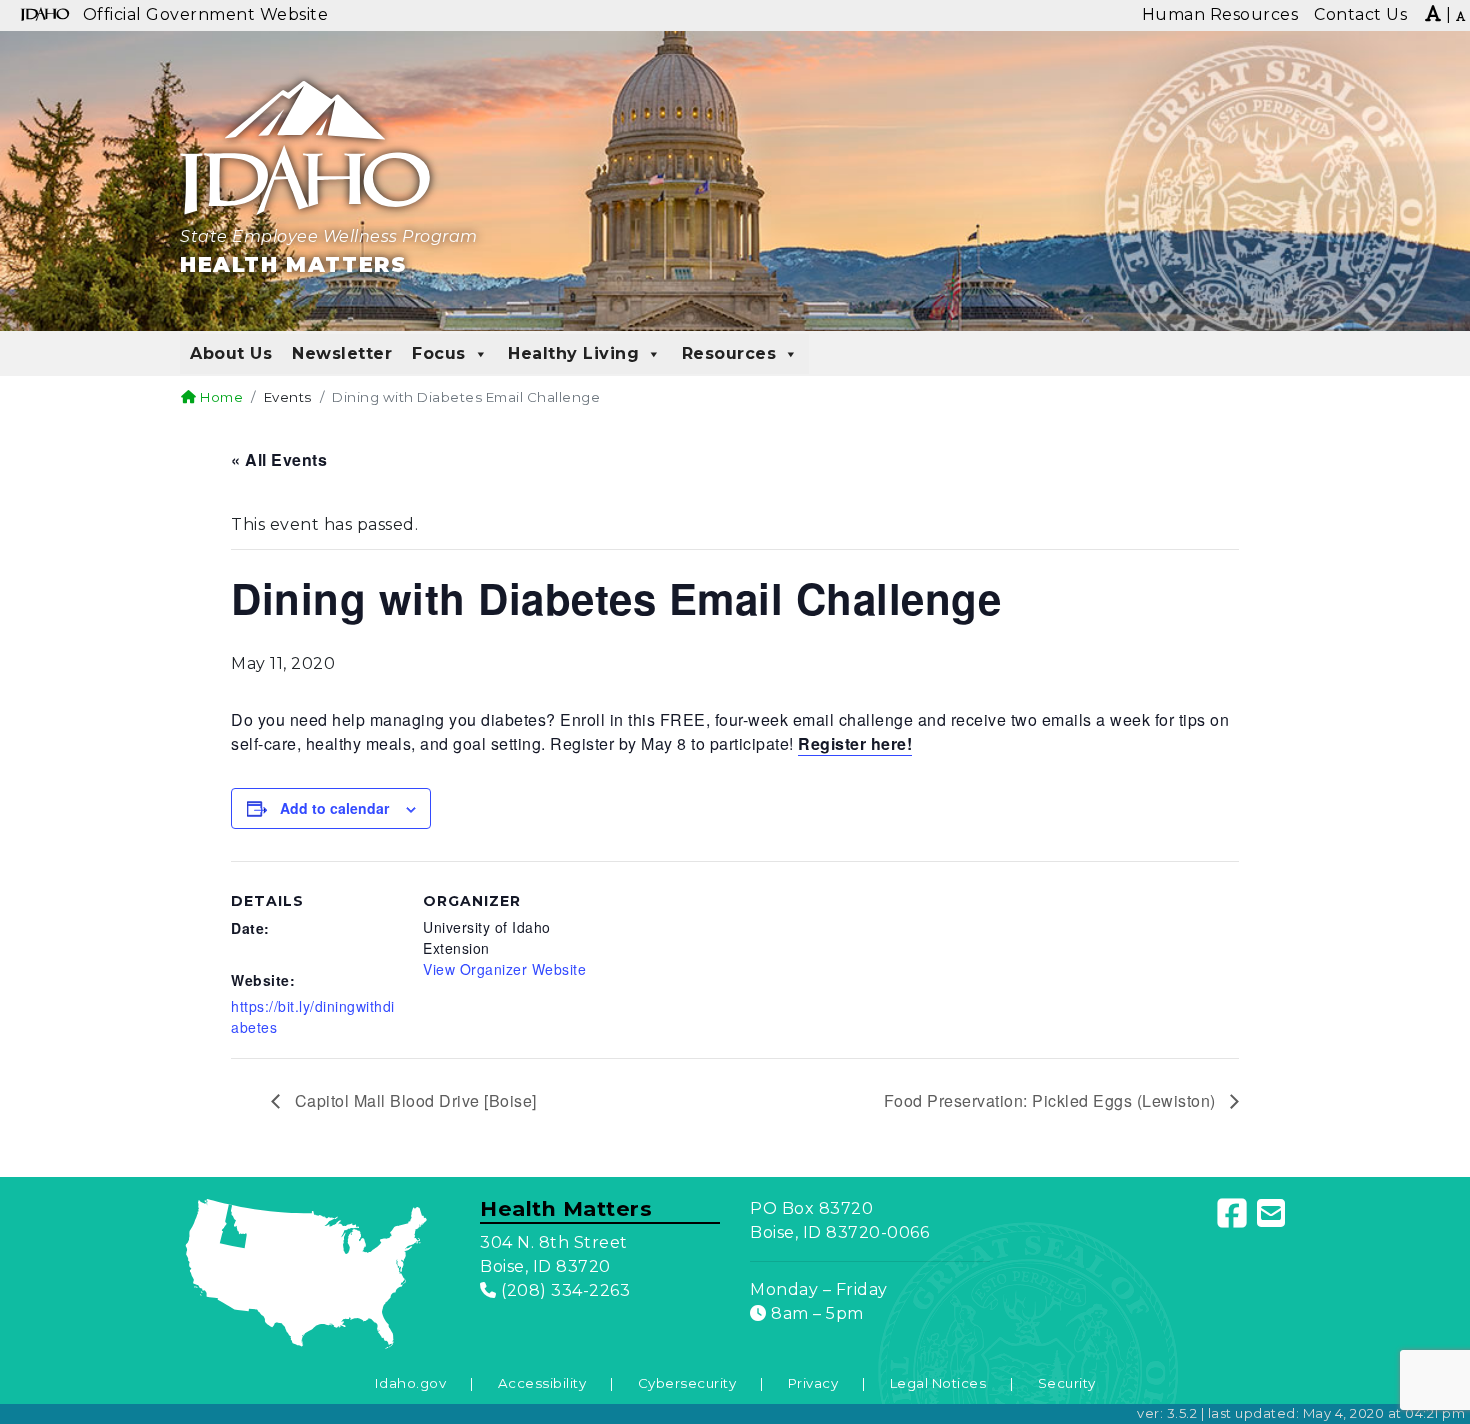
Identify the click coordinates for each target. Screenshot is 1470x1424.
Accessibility (542, 1383)
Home (220, 397)
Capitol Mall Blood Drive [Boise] (413, 1100)
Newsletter (342, 353)
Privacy (813, 1383)
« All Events (279, 459)
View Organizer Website (504, 969)
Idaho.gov (411, 1383)
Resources (729, 353)
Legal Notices (938, 1383)
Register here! (855, 743)
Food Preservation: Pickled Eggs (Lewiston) (1052, 1100)
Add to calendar (334, 808)
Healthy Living (573, 353)
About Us (231, 353)
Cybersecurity (687, 1383)
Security (1067, 1383)
